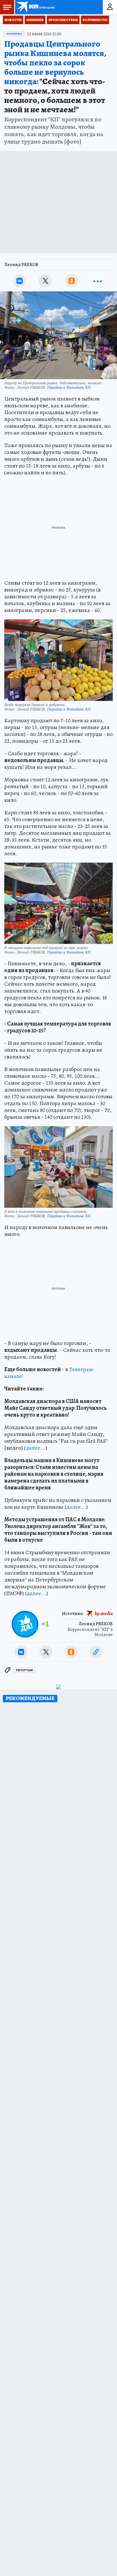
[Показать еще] (97, 281)
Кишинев (35, 20)
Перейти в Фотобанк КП (69, 387)
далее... (36, 1448)
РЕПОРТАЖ (24, 1670)
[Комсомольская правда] (36, 7)
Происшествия (63, 20)
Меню (7, 7)
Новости (13, 20)
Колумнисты (95, 20)
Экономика (14, 34)
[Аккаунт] (110, 7)
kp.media (104, 1613)
